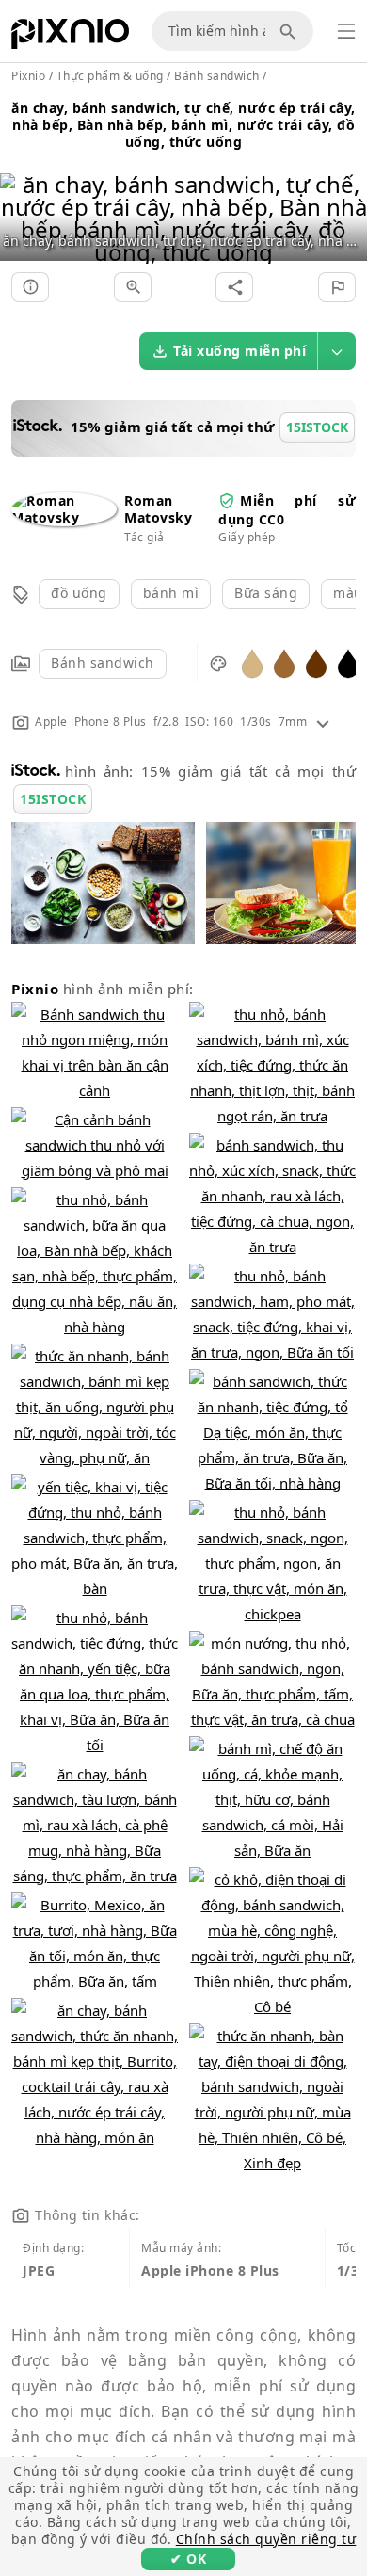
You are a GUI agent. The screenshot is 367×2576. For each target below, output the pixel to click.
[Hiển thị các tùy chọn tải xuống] (337, 351)
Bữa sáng (266, 593)
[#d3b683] (252, 662)
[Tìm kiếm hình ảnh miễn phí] (291, 31)
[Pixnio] (70, 38)
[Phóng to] (133, 287)
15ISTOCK (53, 799)
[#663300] (316, 662)
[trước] (21, 194)
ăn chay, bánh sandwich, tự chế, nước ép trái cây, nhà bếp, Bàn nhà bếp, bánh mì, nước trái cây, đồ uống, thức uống (183, 125)
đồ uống (79, 593)
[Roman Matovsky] (64, 517)
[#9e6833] (284, 662)
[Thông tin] (30, 287)
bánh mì (171, 593)
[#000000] (348, 662)
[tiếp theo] (346, 194)
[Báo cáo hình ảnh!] (337, 287)
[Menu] (346, 31)
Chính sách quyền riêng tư (266, 2539)
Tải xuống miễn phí (239, 351)
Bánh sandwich (103, 662)
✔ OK (188, 2559)
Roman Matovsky (158, 509)
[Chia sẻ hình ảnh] (234, 287)
